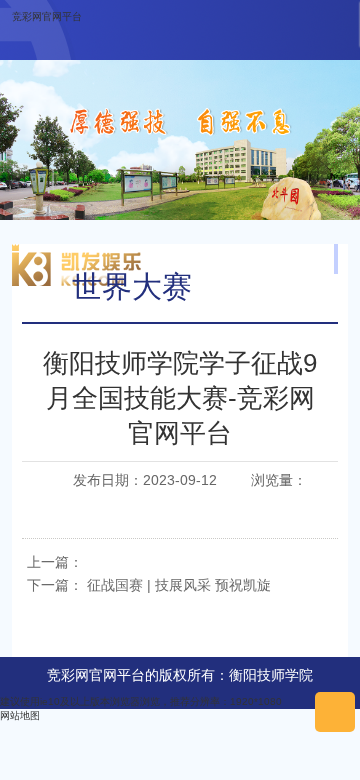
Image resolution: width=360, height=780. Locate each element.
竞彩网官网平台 (47, 16)
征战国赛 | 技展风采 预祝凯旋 (179, 585)
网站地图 (20, 715)
